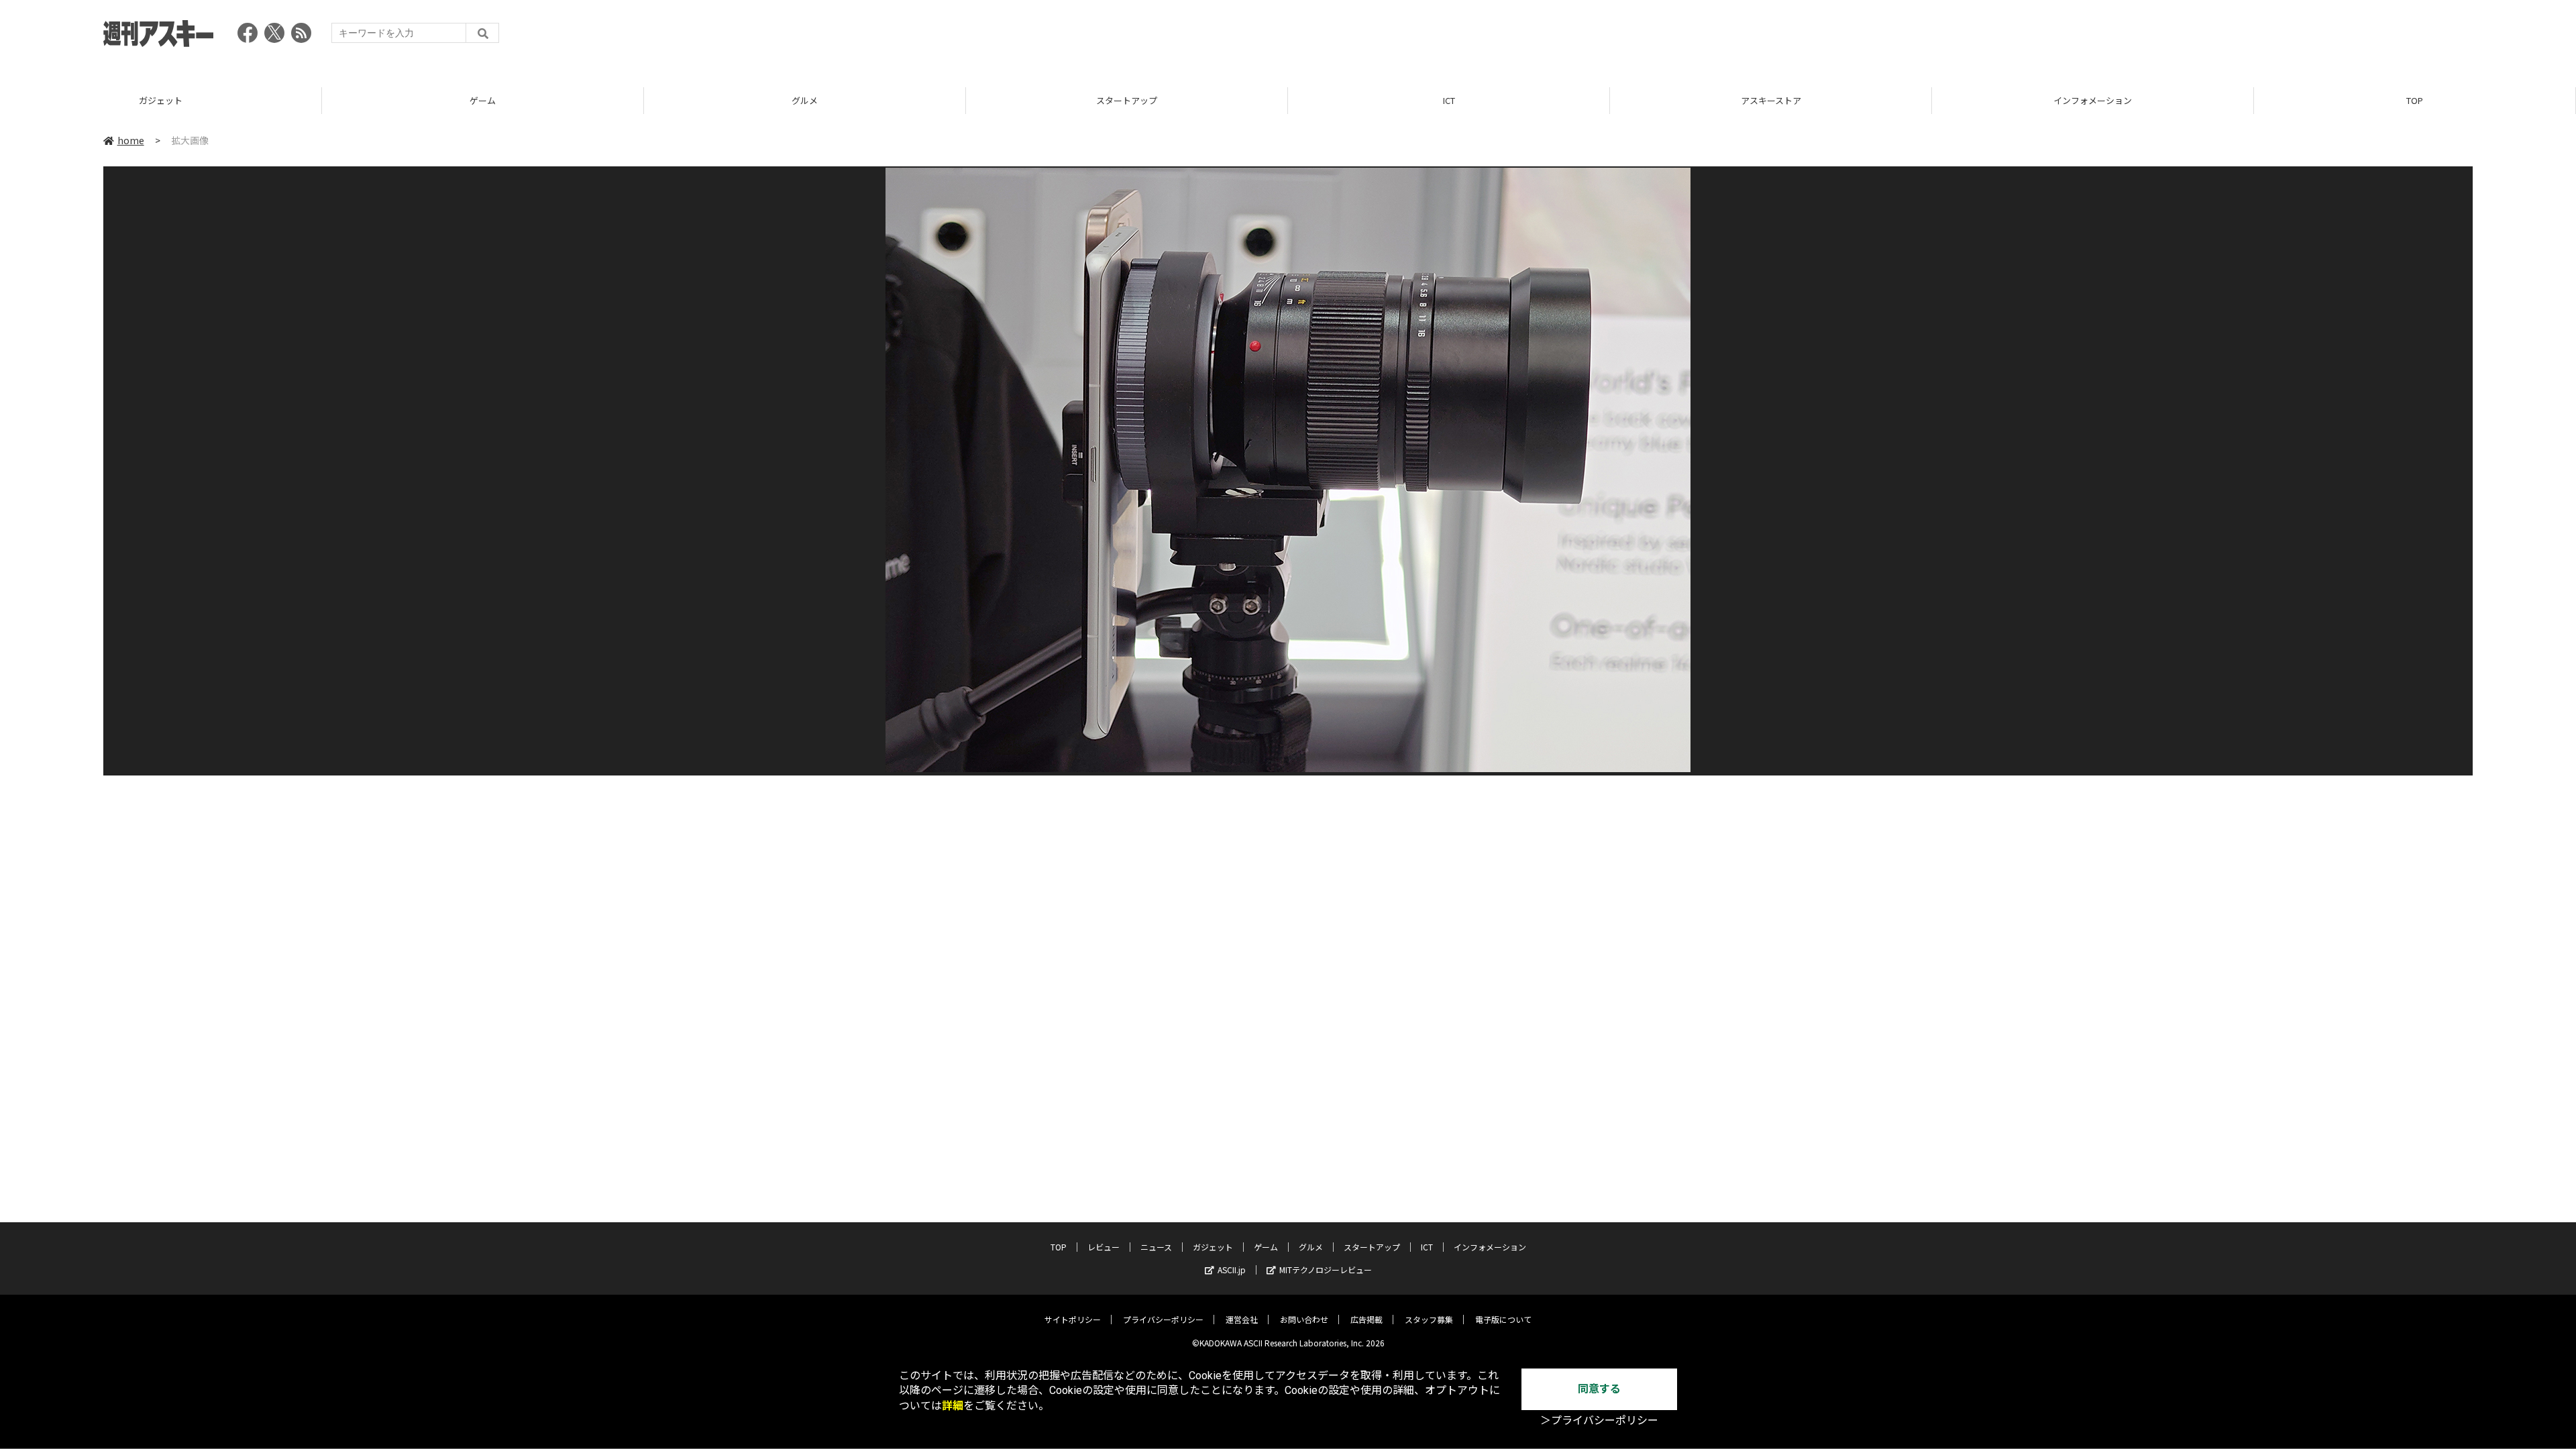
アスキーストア (1771, 100)
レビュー (1104, 1247)
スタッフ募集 (1429, 1319)
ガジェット (161, 100)
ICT (1449, 100)
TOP (2415, 100)
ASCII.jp (1232, 1270)
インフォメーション (2093, 100)
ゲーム (483, 100)
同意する (1599, 1389)
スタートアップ (1127, 100)
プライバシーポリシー (1163, 1319)
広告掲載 (1366, 1319)
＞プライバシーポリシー (1599, 1420)
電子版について (1503, 1319)
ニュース (1156, 1247)
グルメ (805, 100)
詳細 (953, 1406)
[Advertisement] (2229, 37)
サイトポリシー (1073, 1319)
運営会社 (1242, 1319)
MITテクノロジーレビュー (1326, 1270)
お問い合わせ (1304, 1319)
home (131, 140)
